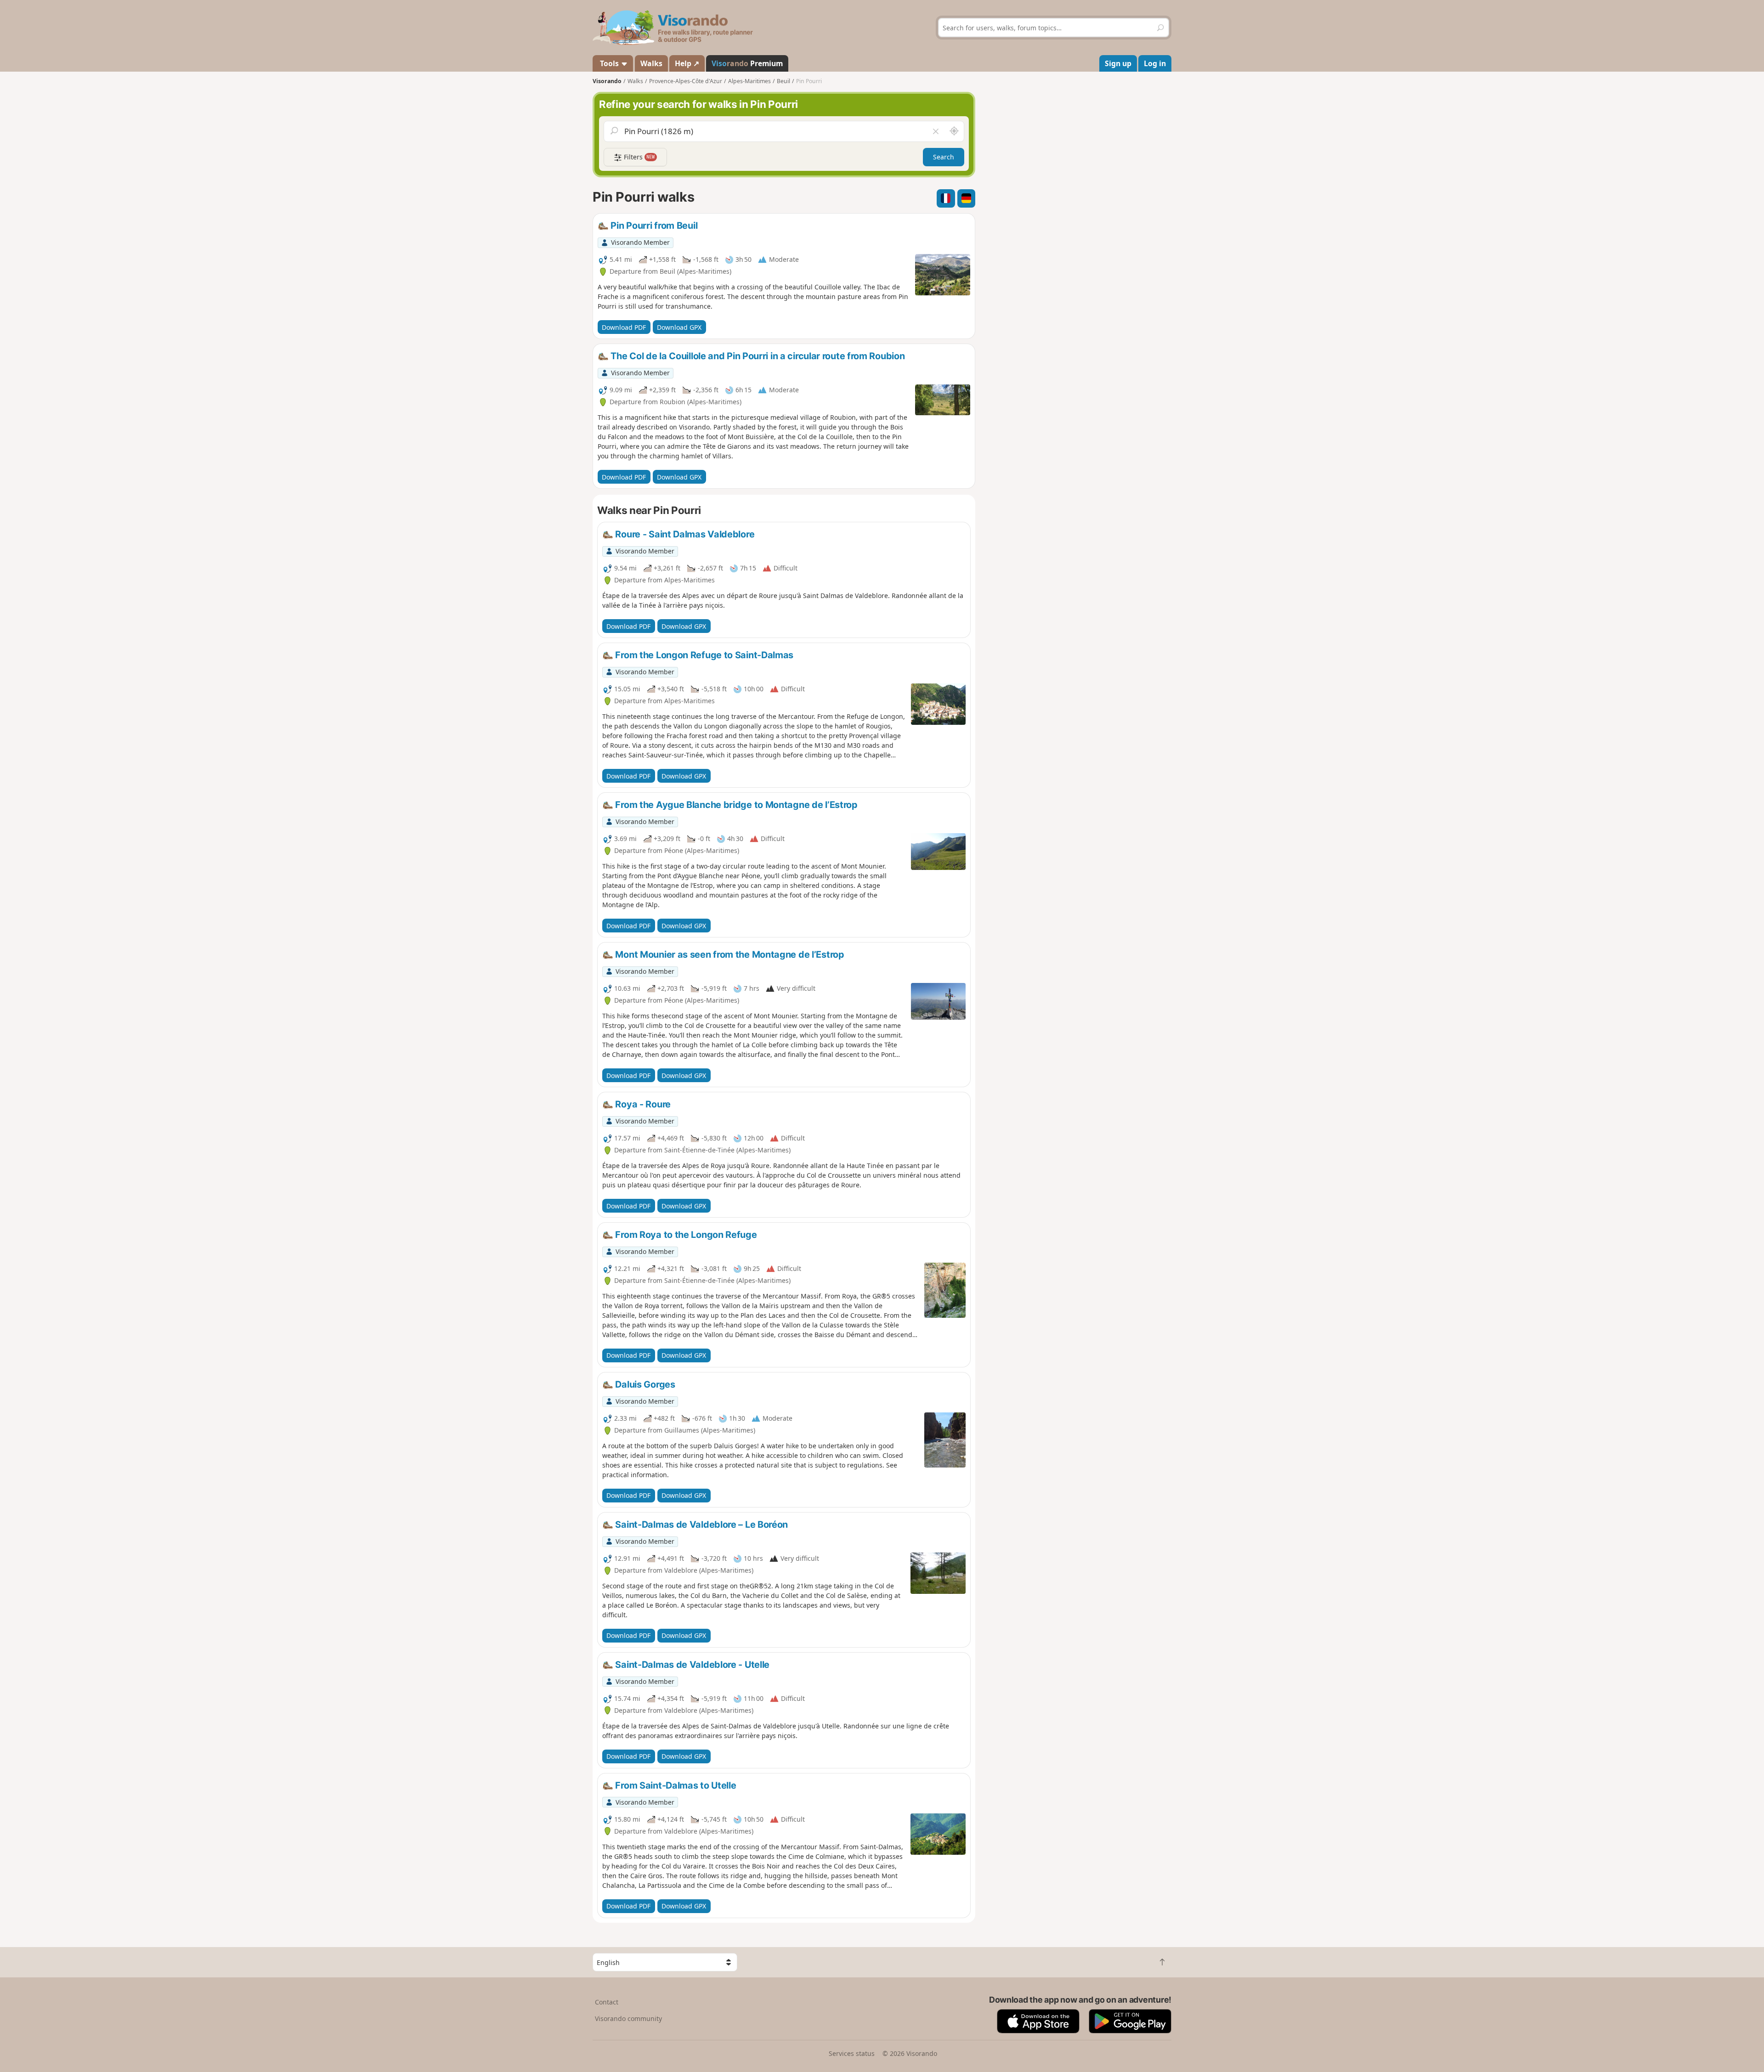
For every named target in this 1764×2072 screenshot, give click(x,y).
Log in (1155, 63)
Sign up (1118, 63)
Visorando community (628, 2018)
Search (944, 157)
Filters (639, 157)
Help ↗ (687, 63)
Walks (651, 63)
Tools (609, 63)
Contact (607, 2002)
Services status (852, 2053)
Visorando (607, 81)
